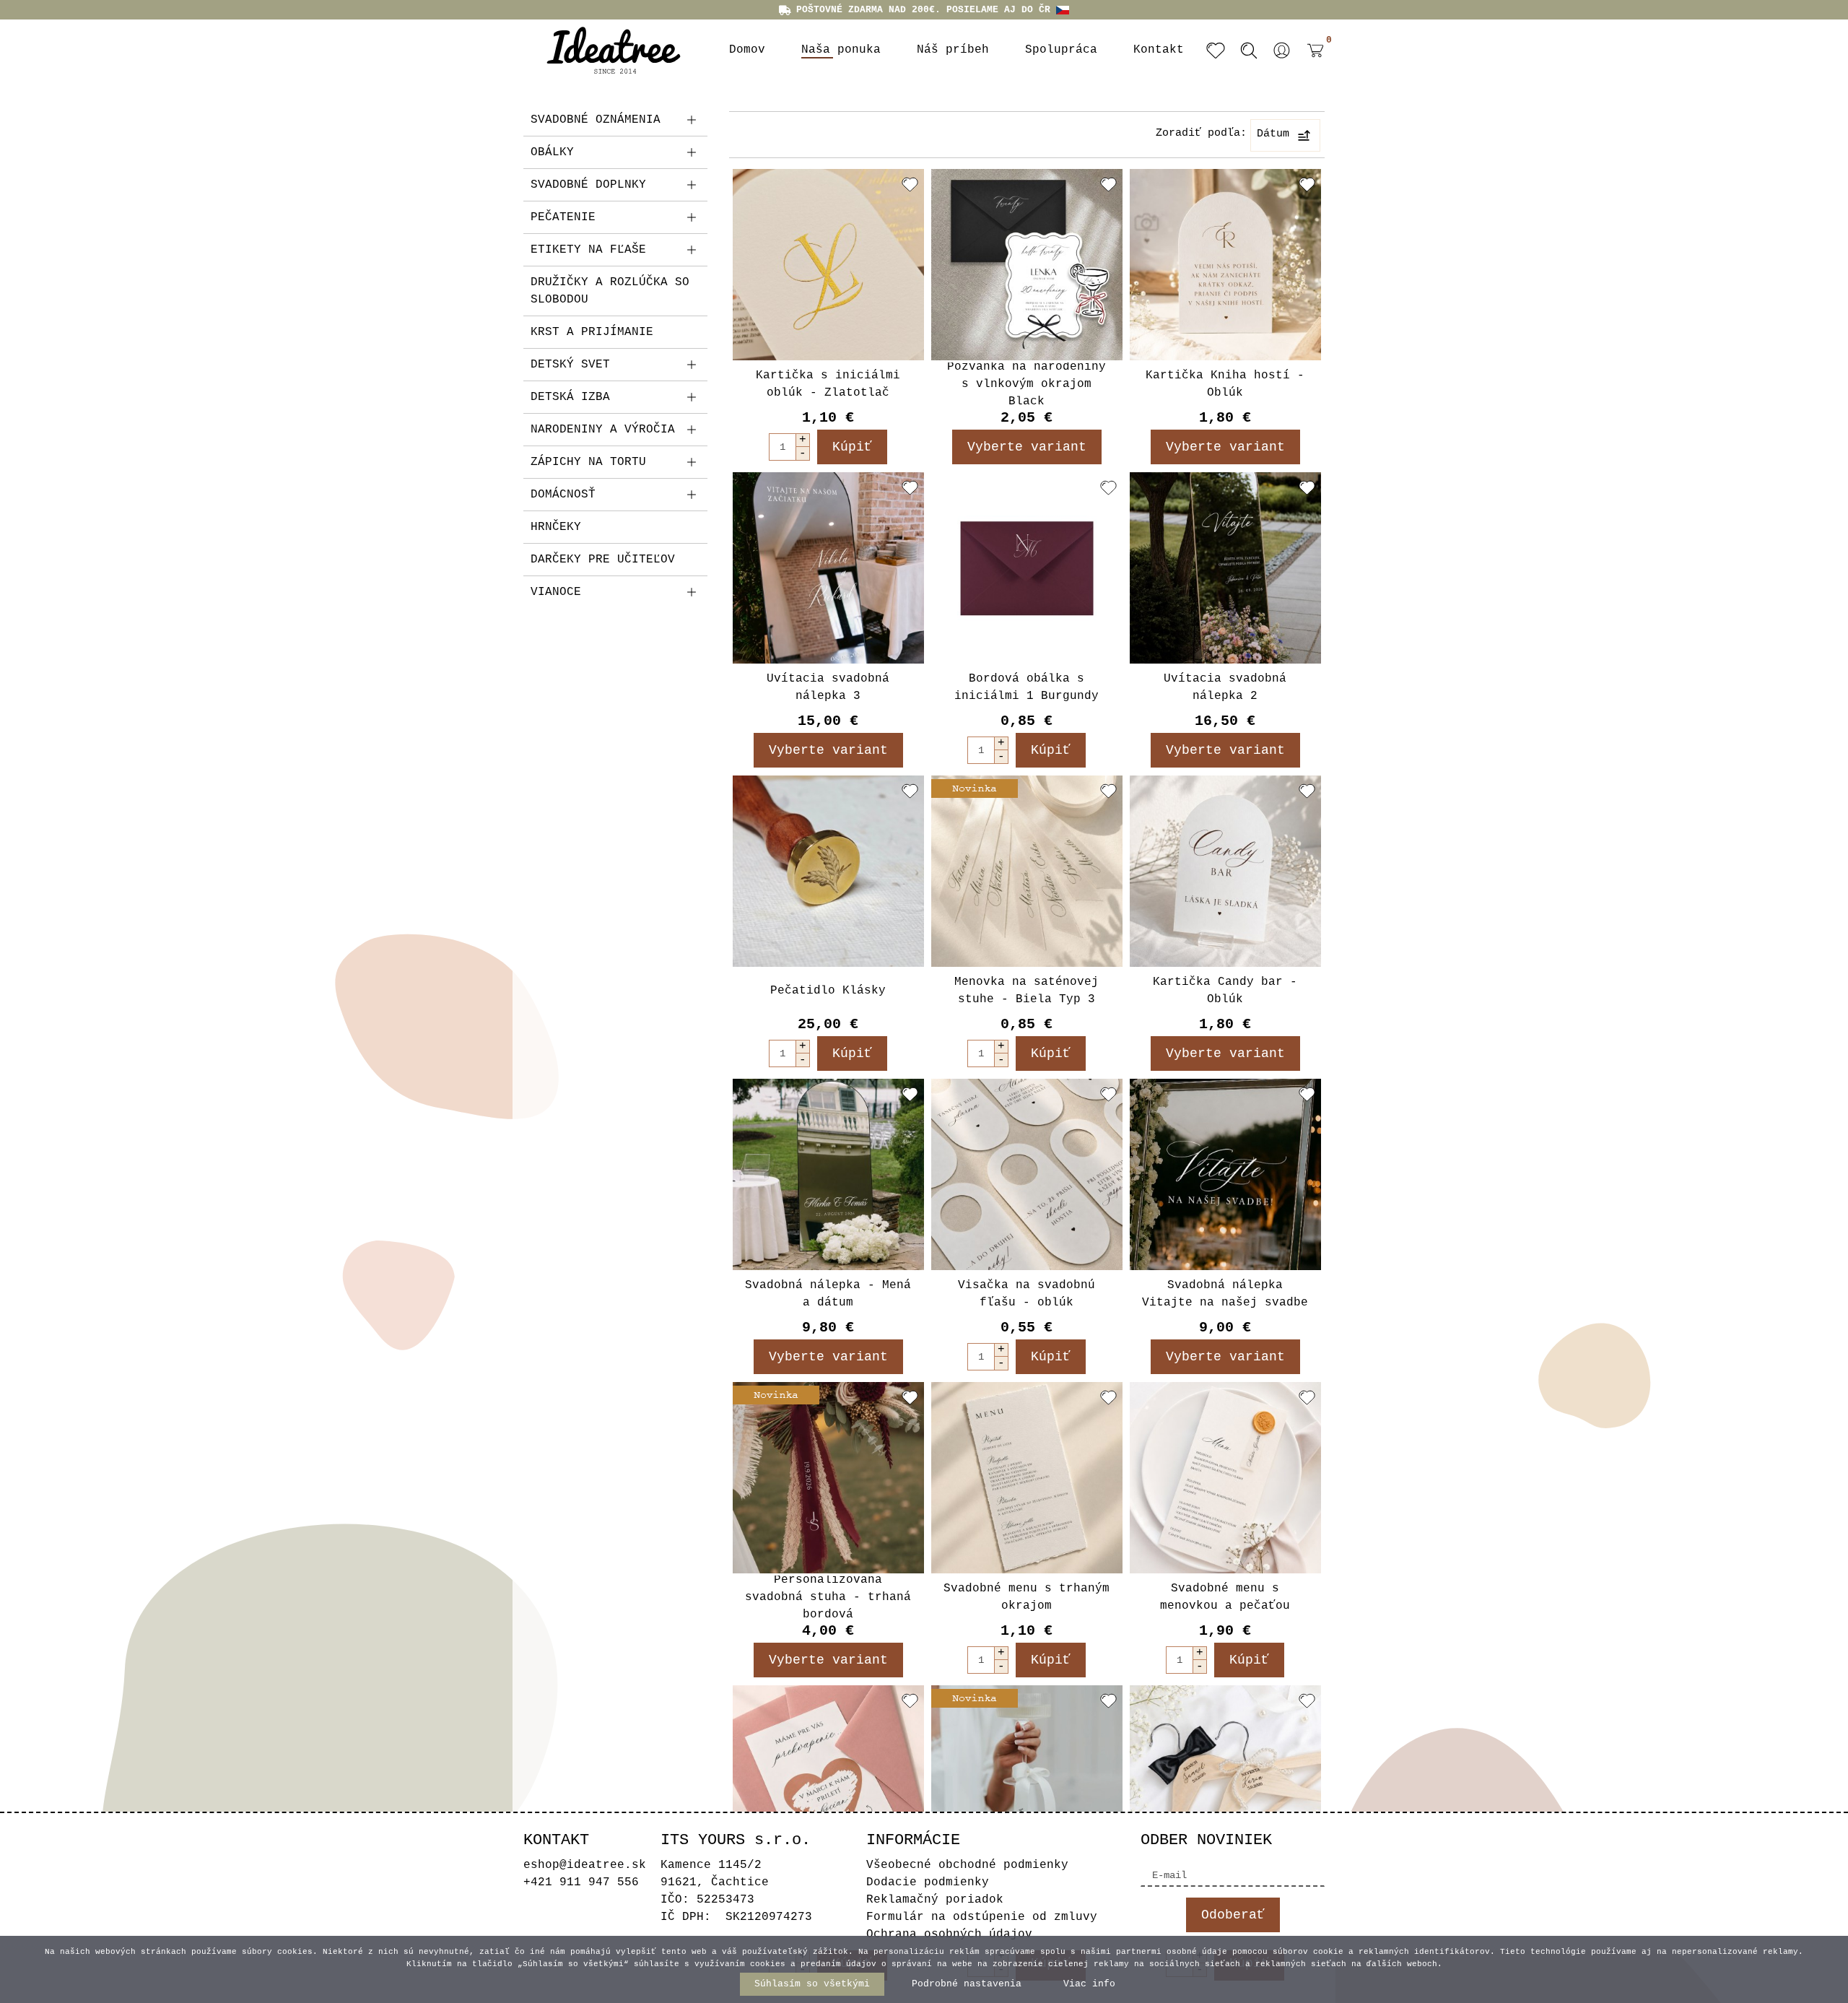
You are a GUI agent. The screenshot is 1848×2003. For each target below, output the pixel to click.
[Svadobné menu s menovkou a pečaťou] (1225, 1478)
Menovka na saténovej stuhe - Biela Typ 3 (1027, 991)
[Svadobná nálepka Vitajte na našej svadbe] (1225, 1174)
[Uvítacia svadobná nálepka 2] (1225, 568)
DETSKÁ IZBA (570, 397)
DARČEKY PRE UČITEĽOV (603, 560)
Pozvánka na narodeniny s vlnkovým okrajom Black (1027, 384)
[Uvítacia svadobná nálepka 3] (828, 568)
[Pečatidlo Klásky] (828, 871)
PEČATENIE (563, 217)
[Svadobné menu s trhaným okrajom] (1027, 1478)
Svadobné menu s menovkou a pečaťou (1225, 1597)
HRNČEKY (556, 527)
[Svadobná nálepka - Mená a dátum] (828, 1174)
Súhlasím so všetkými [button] (812, 1984)
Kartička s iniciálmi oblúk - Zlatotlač (828, 384)
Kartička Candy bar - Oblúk (1225, 991)
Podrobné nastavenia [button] (967, 1984)
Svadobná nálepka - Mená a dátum (828, 1294)
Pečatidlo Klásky (828, 991)
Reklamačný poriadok (935, 1900)
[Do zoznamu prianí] (910, 184)
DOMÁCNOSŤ (563, 495)
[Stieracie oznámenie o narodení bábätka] (828, 1781)
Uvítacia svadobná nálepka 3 (828, 687)
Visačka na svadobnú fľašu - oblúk (1027, 1294)
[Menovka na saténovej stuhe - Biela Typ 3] (1027, 871)
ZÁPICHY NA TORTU (588, 462)
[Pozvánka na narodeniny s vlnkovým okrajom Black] (1027, 265)
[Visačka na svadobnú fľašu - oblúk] (1027, 1174)
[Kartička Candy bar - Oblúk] (1225, 871)
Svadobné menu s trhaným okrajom (1027, 1597)
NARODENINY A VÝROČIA (603, 430)
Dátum (1273, 134)
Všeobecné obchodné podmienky (967, 1865)
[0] (1312, 61)
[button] (1282, 51)
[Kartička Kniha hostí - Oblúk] (1225, 265)
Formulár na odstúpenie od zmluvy (982, 1917)
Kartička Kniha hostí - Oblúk (1225, 384)
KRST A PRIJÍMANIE (592, 332)
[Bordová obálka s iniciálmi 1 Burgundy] (1027, 568)
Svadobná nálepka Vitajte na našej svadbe (1225, 1294)
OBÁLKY (552, 152)
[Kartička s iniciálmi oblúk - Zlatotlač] (828, 265)
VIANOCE (556, 592)
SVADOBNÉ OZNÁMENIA (596, 120)
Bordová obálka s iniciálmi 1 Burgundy (1027, 687)
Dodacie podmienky (928, 1882)
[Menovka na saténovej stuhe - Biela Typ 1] (1027, 1781)
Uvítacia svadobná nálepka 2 (1225, 687)
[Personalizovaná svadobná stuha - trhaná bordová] (828, 1478)
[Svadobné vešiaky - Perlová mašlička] (1225, 1781)
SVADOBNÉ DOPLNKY (588, 185)
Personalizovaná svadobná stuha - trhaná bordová (828, 1597)
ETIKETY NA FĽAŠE (588, 250)
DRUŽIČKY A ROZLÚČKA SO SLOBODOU (610, 291)
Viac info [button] (1089, 1984)
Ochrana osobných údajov (949, 1934)
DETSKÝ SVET (570, 365)
